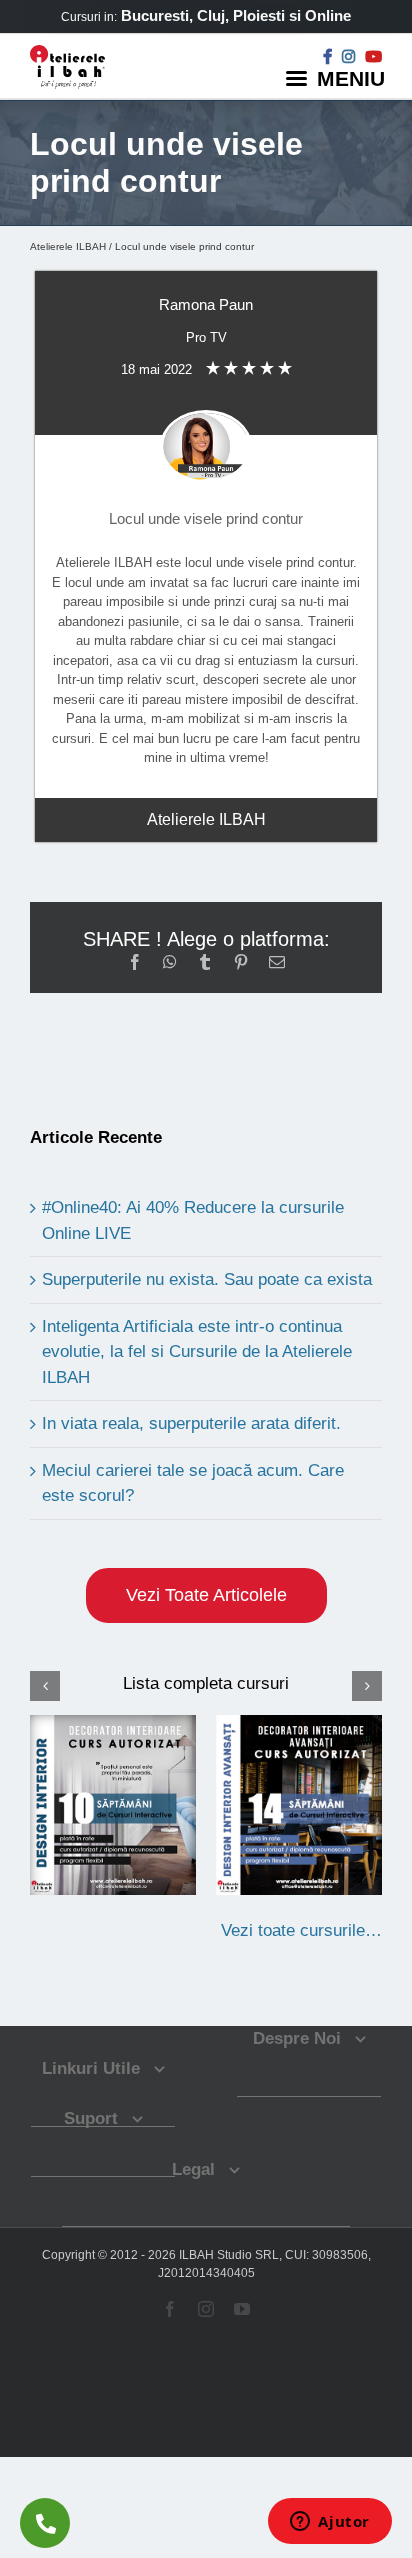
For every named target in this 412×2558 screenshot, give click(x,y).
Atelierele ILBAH (68, 246)
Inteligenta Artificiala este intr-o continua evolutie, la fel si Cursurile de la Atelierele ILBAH (197, 1352)
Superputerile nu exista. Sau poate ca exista (207, 1279)
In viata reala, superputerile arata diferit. (191, 1423)
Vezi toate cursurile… (301, 1930)
